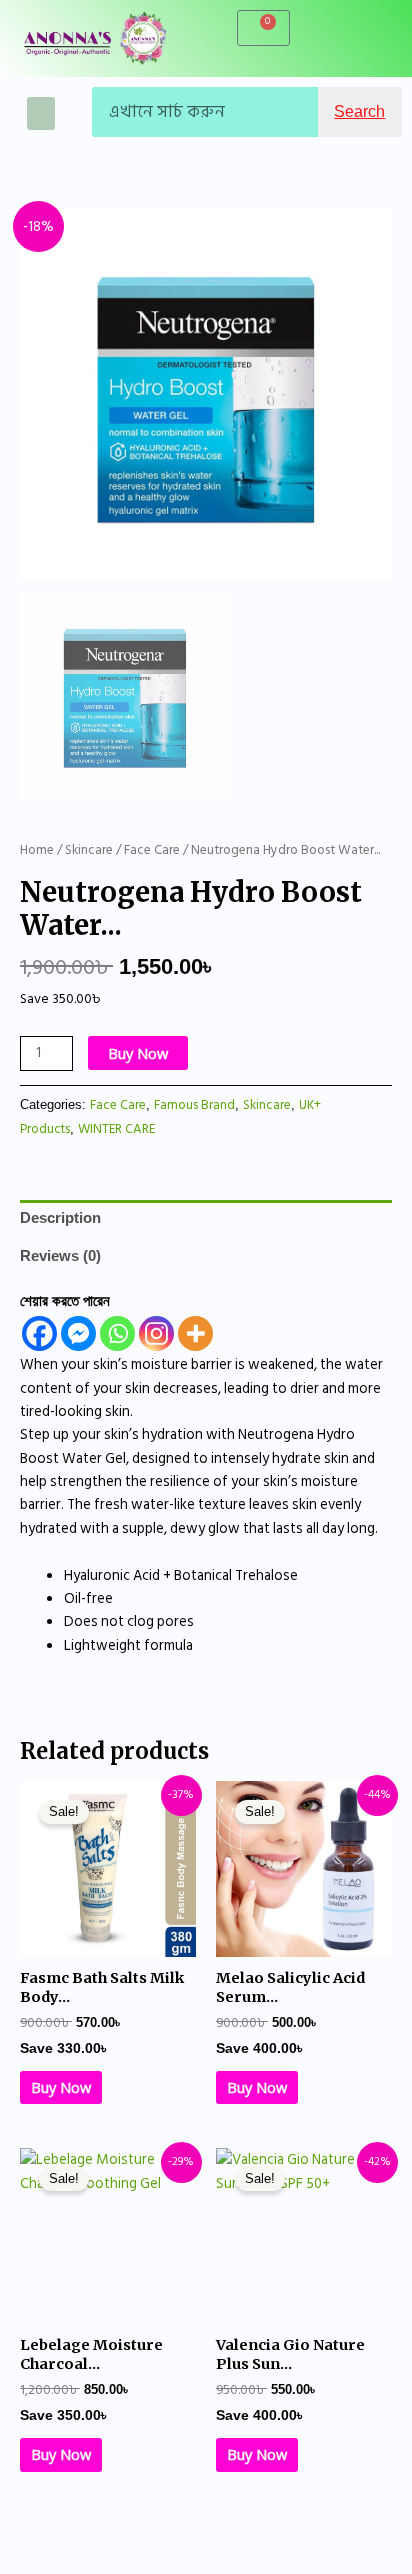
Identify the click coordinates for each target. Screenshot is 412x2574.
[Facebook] (39, 1333)
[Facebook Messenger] (78, 1333)
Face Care (152, 850)
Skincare (89, 850)
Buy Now (138, 1053)
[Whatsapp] (117, 1333)
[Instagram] (156, 1333)
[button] (41, 113)
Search (359, 111)
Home (37, 850)
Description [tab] (60, 1218)
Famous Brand (194, 1105)
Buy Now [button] (61, 2087)
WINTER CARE (116, 1129)
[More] (195, 1333)
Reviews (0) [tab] (60, 1256)
